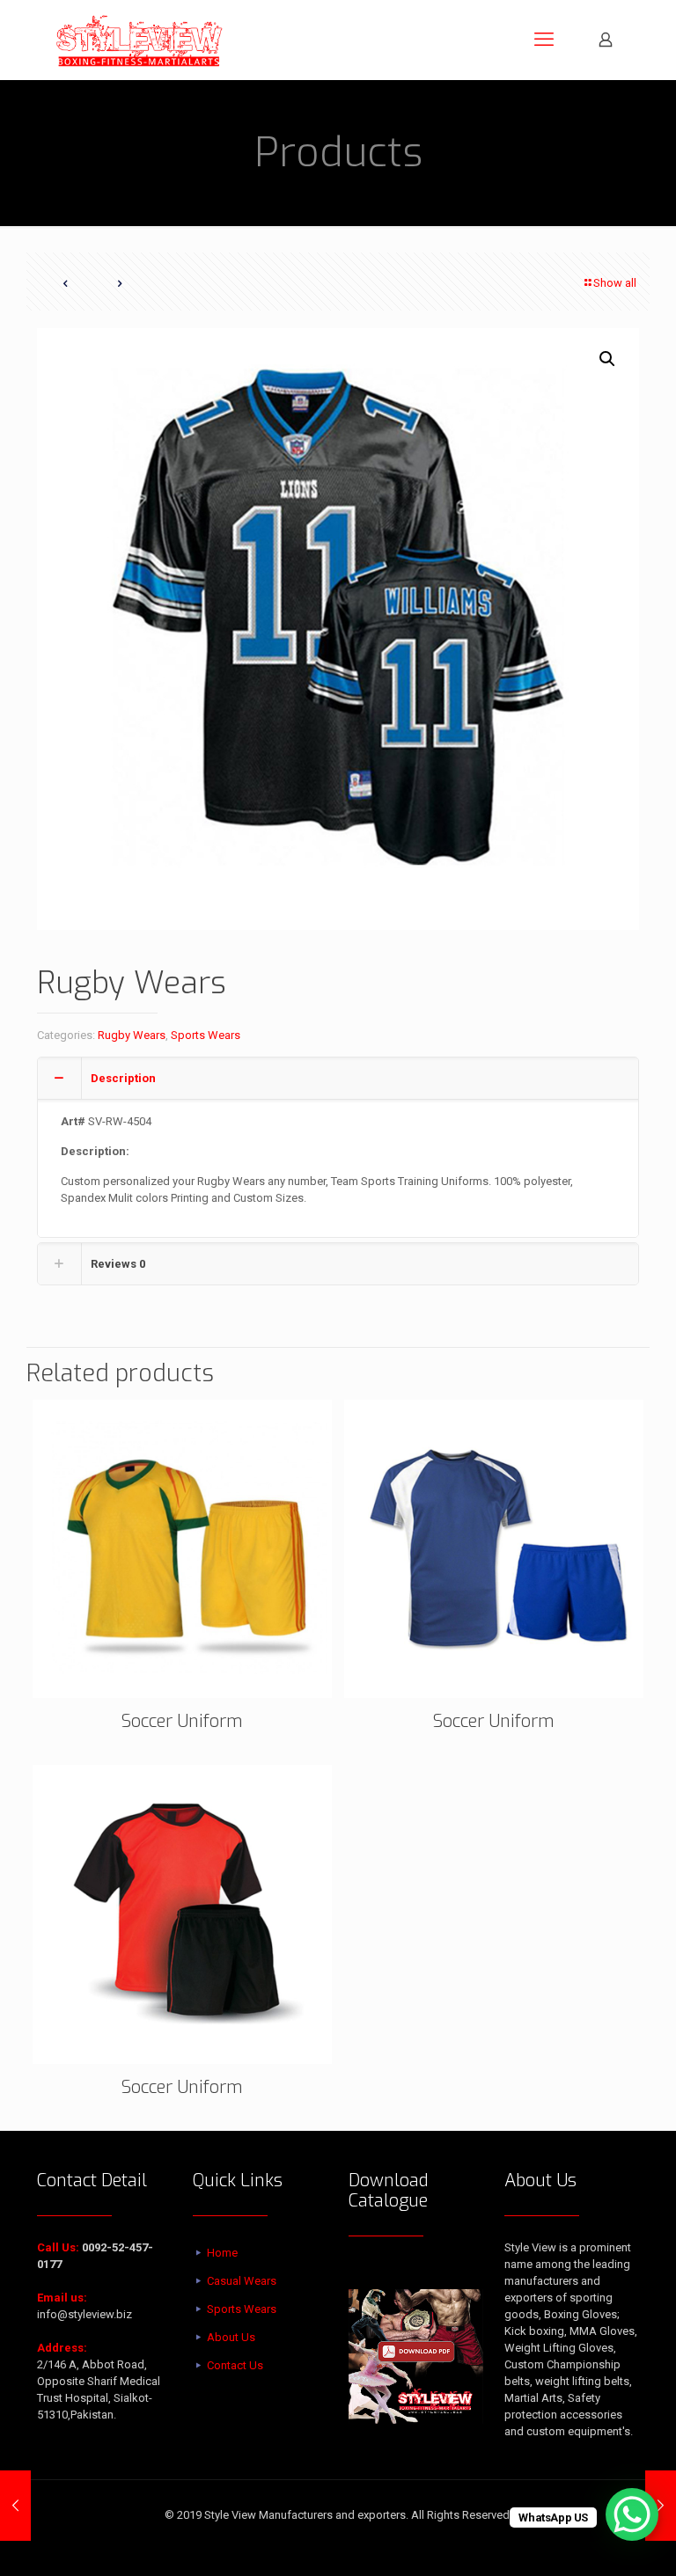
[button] (608, 359)
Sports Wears (206, 1035)
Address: (62, 2348)
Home (222, 2253)
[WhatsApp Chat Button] (632, 2514)
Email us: (62, 2298)
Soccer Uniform (182, 1721)
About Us (231, 2337)
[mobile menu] (544, 40)
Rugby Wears (132, 1035)
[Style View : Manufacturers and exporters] (140, 40)
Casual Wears (242, 2281)
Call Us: (58, 2247)
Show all (615, 283)
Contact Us (235, 2365)
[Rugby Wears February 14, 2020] (15, 2506)
